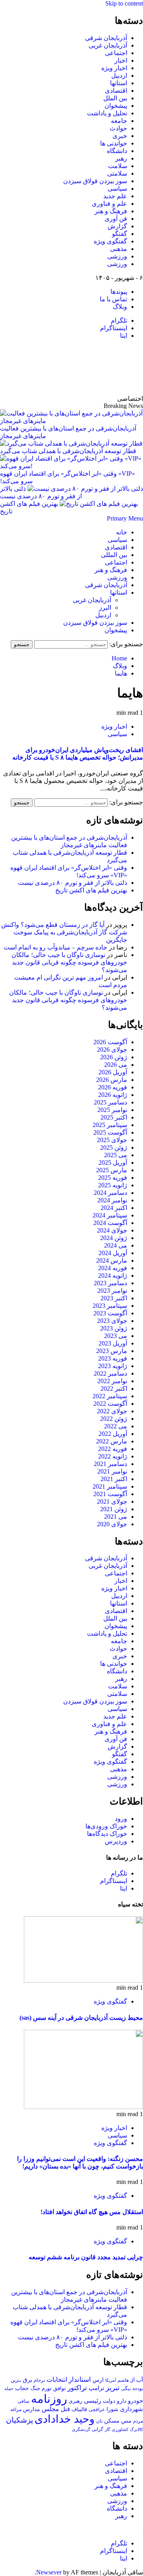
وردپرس (116, 1841)
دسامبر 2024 (110, 1193)
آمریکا (111, 2380)
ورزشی (117, 256)
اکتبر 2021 (114, 1479)
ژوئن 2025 (114, 1147)
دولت (109, 2401)
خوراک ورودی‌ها (106, 1826)
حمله (9, 2388)
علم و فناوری (109, 204)
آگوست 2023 (110, 1313)
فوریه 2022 (113, 1449)
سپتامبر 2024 (110, 1215)
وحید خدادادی (65, 2419)
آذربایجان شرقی (106, 38)
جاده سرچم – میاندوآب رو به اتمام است (55, 947)
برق (27, 2380)
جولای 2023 (112, 1321)
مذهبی (119, 249)
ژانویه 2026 (113, 1095)
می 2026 (116, 1065)
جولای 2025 (112, 1140)
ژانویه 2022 (113, 1456)
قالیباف (79, 2409)
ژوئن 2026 (114, 1057)
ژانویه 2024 (113, 1276)
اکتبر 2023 (114, 1298)
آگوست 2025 (110, 1132)
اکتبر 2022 (114, 1388)
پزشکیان (19, 2420)
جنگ (35, 2388)
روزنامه (49, 2399)
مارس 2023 (112, 1351)
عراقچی (97, 2409)
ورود (121, 1819)
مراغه (16, 2409)
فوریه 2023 (113, 1358)
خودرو (135, 2401)
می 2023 (116, 1336)
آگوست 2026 (110, 1042)
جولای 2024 (112, 1230)
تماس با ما (113, 299)
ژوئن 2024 (114, 1238)
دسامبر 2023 (110, 1283)
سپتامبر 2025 (110, 1125)
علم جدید (115, 196)
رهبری (75, 2401)
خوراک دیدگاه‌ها (107, 1834)
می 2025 (116, 1155)
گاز (107, 2429)
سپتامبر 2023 (110, 1306)
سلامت (118, 166)
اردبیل (119, 76)
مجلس (50, 2409)
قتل (65, 2409)
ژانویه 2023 (113, 1366)
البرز (105, 608)
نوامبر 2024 (112, 1200)
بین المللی (114, 555)
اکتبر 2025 (114, 1117)
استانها (119, 83)
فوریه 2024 (113, 1268)
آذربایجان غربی (108, 45)
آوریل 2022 (113, 1434)
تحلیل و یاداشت (107, 113)
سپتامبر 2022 (110, 1396)
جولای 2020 (112, 1524)
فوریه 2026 (113, 1087)
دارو (122, 2401)
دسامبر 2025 (110, 1102)
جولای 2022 (112, 1411)
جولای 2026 (112, 1050)
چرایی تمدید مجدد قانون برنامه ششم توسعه (86, 2257)
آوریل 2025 (113, 1163)
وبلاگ (120, 307)
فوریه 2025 (113, 1178)
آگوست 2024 (110, 1223)
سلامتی (117, 173)
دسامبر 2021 (110, 1464)
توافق (60, 2388)
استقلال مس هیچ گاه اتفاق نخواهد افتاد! (92, 2212)
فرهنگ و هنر (111, 211)
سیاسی (117, 189)
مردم (138, 2421)
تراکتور (77, 2388)
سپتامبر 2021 (110, 1486)
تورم (47, 2388)
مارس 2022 (112, 1441)
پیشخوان (116, 106)
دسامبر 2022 (110, 1373)
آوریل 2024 (113, 1253)
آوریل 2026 (113, 1072)
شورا (112, 2409)
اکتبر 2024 (114, 1208)
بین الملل (115, 98)
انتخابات (57, 2380)
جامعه (119, 121)
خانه (122, 532)
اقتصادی (116, 91)
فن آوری (116, 219)
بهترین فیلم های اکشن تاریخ (91, 890)
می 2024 (116, 1245)
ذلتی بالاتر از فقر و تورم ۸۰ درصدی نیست (72, 883)
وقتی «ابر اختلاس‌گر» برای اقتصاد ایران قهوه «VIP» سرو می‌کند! (68, 477)
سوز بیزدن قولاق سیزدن (95, 181)
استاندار (80, 2379)
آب (140, 2380)
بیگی (126, 2389)
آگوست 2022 (110, 1404)
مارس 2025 (112, 1170)
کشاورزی (120, 2430)
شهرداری (131, 2409)
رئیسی (93, 2401)
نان (99, 2421)
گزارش (117, 226)
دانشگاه (117, 151)
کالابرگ (136, 2429)
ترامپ (96, 2388)
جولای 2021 (112, 1501)
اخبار (121, 60)
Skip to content (124, 3)
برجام (39, 2380)
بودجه (138, 2388)
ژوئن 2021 (114, 1509)
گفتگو (120, 234)
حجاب (22, 2388)
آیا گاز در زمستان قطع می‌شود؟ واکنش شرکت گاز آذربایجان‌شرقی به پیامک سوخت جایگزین (64, 932)
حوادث (118, 128)
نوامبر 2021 (112, 1471)
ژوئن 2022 (114, 1419)
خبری (120, 136)
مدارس (32, 2409)
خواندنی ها (114, 143)
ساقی (23, 2401)
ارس (98, 2380)
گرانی (98, 2430)
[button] (125, 518)
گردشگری (81, 2429)
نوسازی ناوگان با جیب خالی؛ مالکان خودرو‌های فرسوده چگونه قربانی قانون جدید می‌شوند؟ (69, 962)
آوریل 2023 (113, 1343)
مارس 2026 (112, 1080)
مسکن (112, 2421)
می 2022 (116, 1426)
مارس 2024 (112, 1260)
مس (126, 2421)
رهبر (121, 158)
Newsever (49, 2572)
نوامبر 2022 (112, 1381)
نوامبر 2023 (112, 1291)
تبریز (113, 2388)
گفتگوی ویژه (110, 241)
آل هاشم (126, 2380)
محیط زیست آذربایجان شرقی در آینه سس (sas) (81, 2018)
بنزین (16, 2380)
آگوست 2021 (110, 1494)
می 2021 (116, 1517)
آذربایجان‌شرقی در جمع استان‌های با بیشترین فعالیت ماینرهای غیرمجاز (68, 432)
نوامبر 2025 (112, 1110)
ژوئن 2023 (114, 1328)
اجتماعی (116, 53)
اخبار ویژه (114, 68)
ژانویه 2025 (113, 1185)
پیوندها (119, 292)
